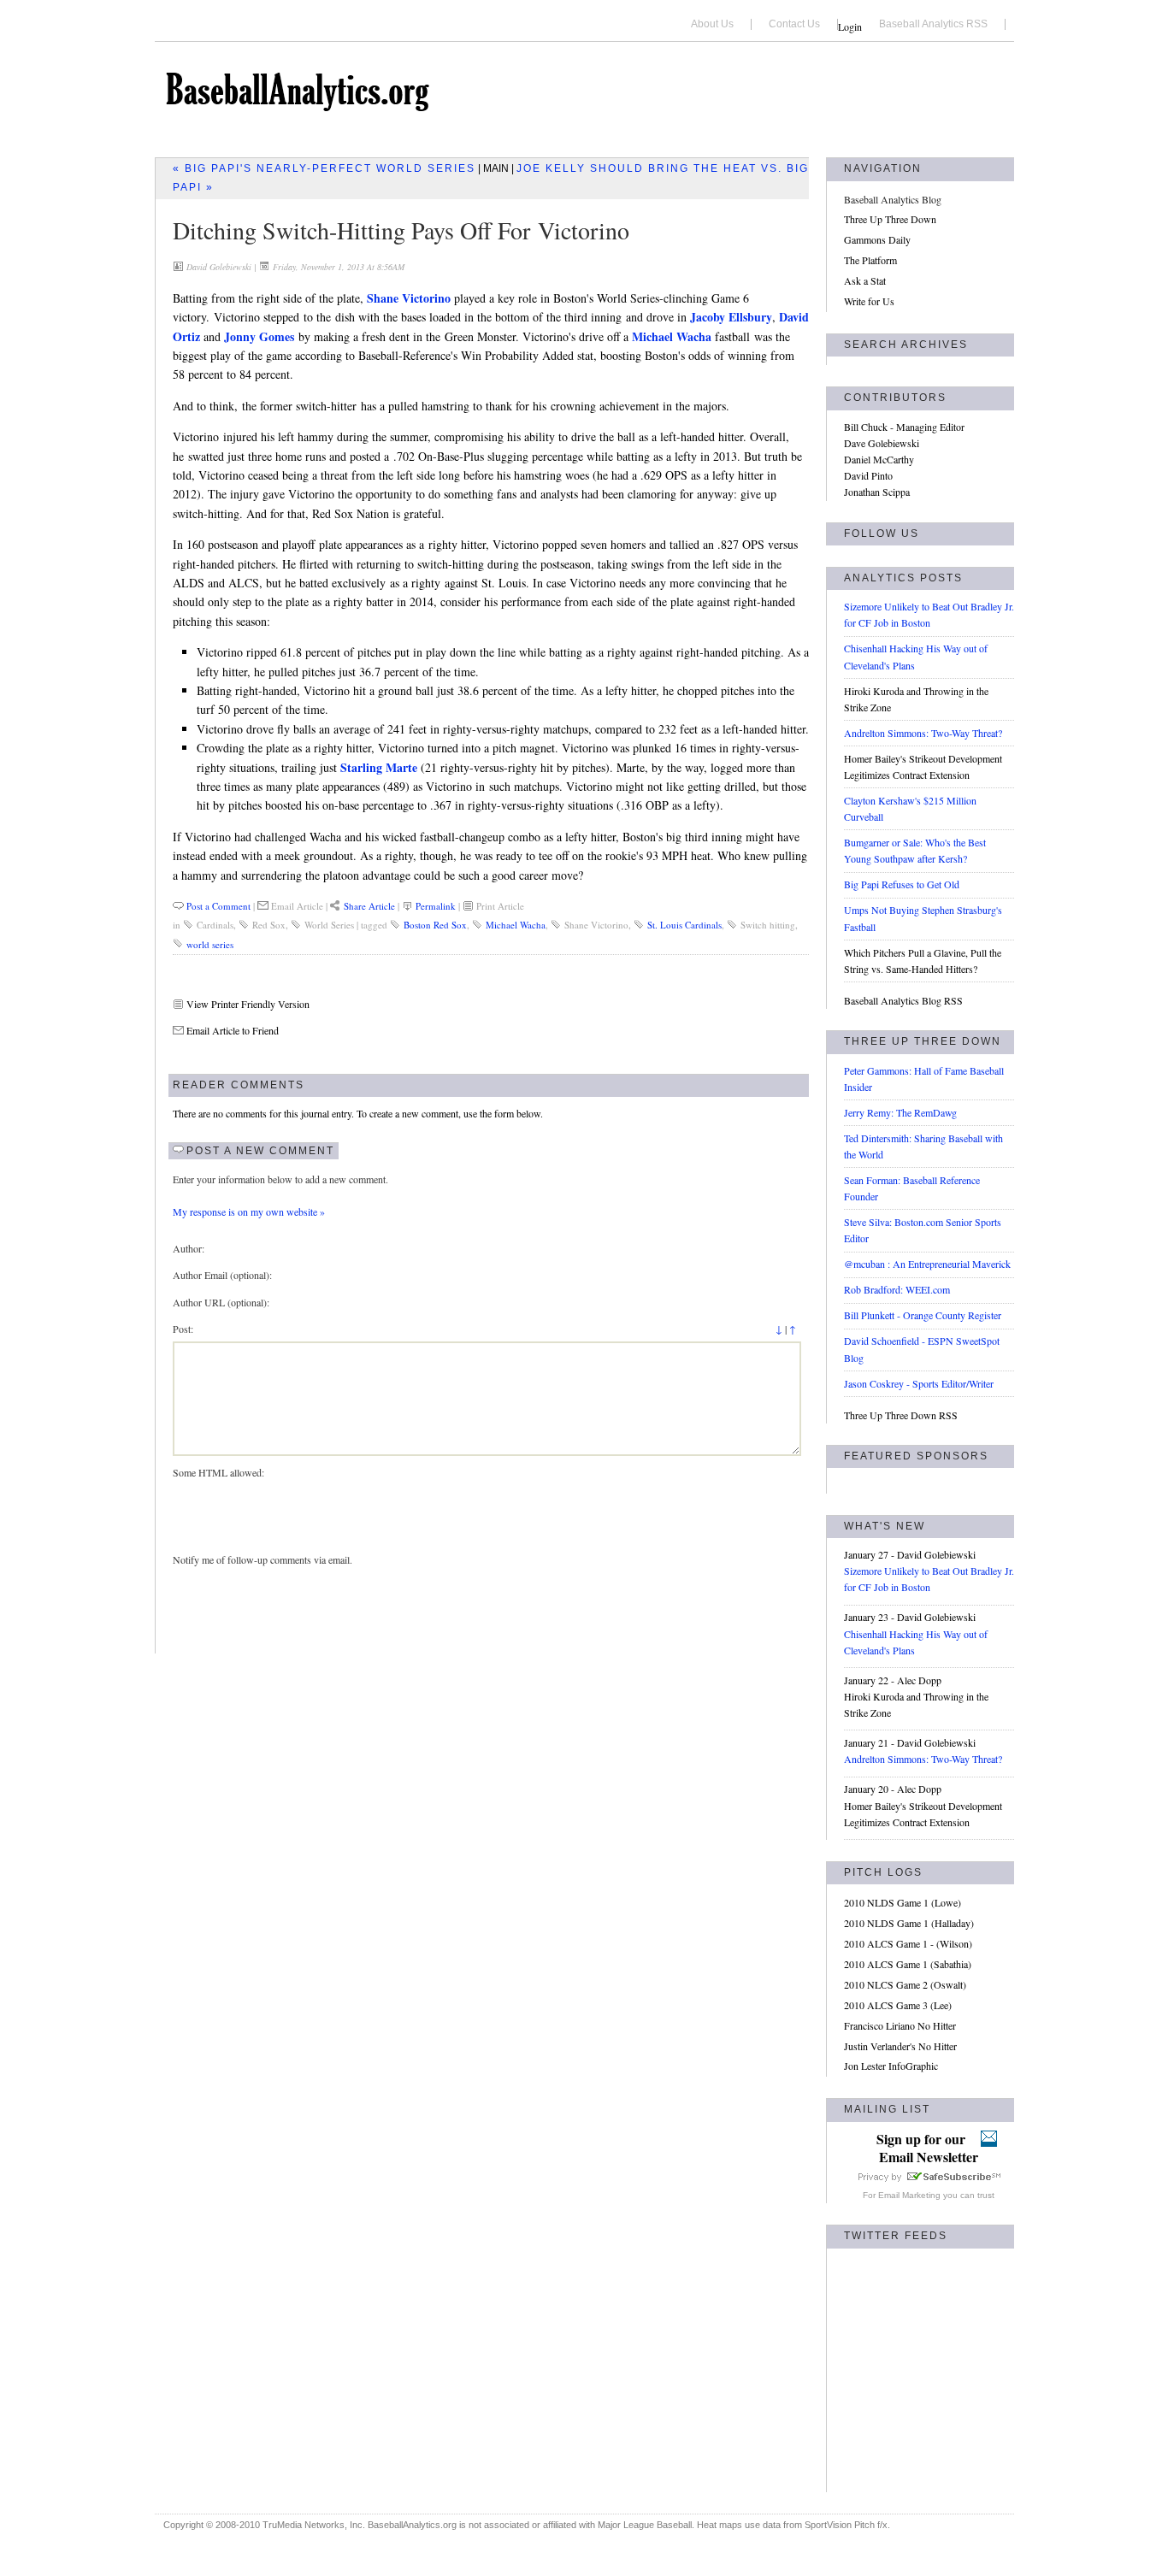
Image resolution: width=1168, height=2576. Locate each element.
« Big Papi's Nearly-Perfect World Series (324, 168)
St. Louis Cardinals (684, 925)
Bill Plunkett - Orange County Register (923, 1315)
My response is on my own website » (249, 1211)
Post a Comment (218, 906)
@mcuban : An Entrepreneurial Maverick (927, 1264)
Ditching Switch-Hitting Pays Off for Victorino (401, 230)
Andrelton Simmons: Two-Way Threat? (923, 733)
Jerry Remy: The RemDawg (900, 1112)
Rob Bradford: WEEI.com (897, 1289)
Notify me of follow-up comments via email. (263, 1559)
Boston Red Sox (435, 925)
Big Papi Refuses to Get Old (902, 884)
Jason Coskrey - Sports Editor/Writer (919, 1383)
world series (210, 944)
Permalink (436, 906)
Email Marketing (909, 2195)
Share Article (369, 906)
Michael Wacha (516, 925)
